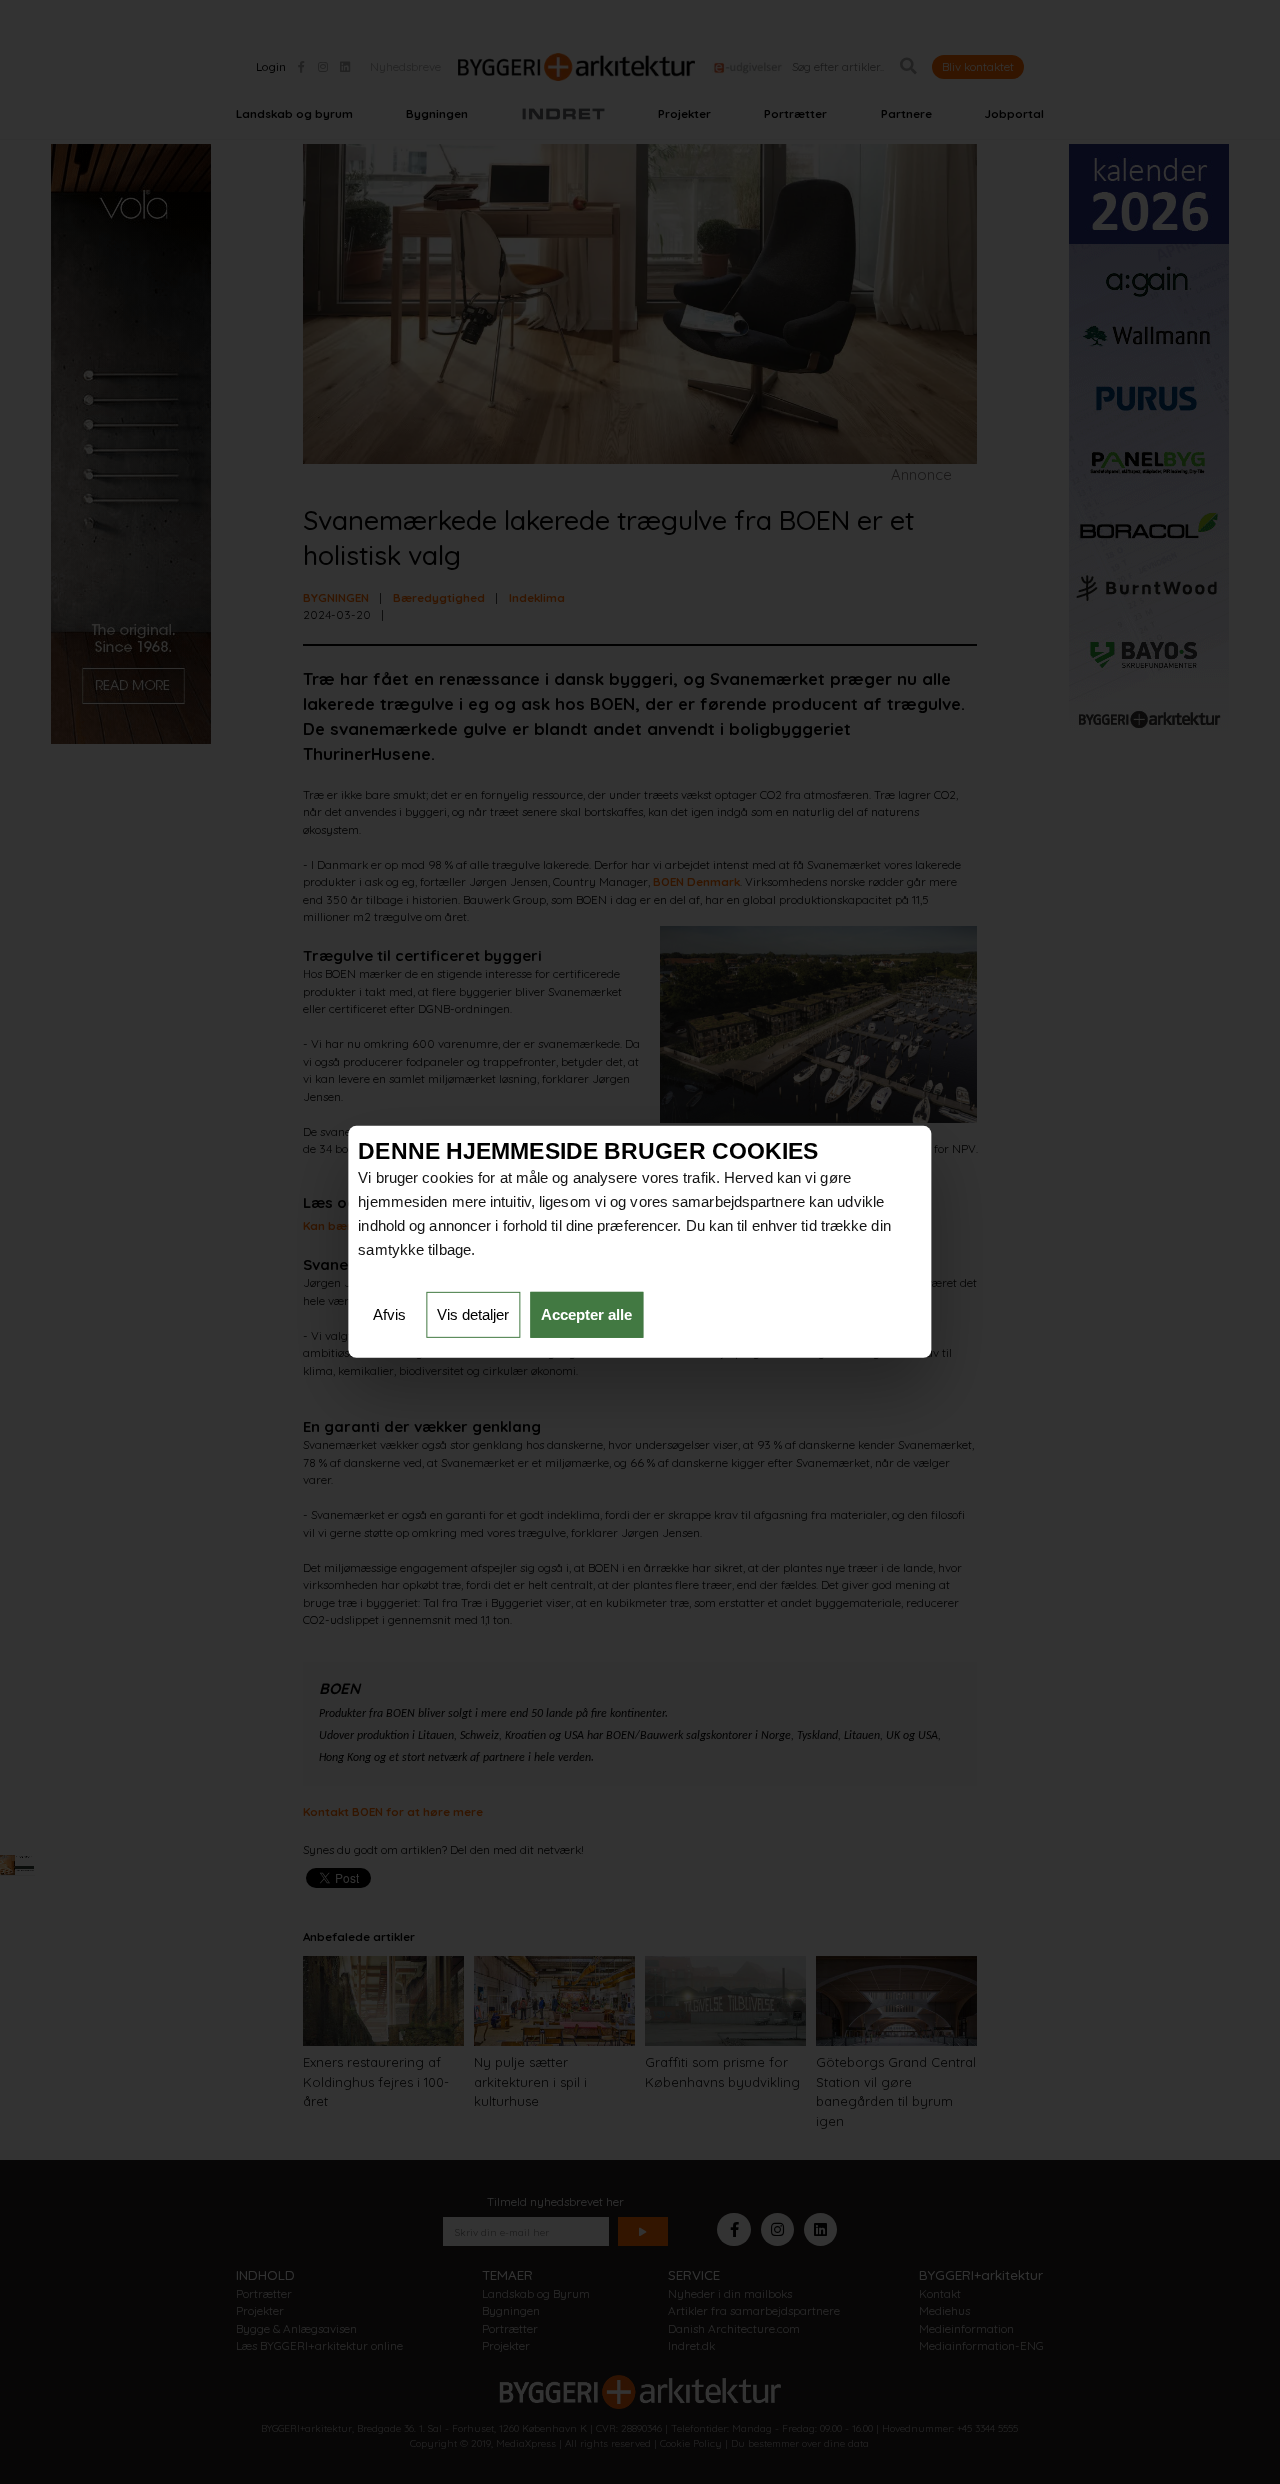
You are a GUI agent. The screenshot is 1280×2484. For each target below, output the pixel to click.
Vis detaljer (473, 1314)
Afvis (389, 1314)
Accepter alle (586, 1314)
